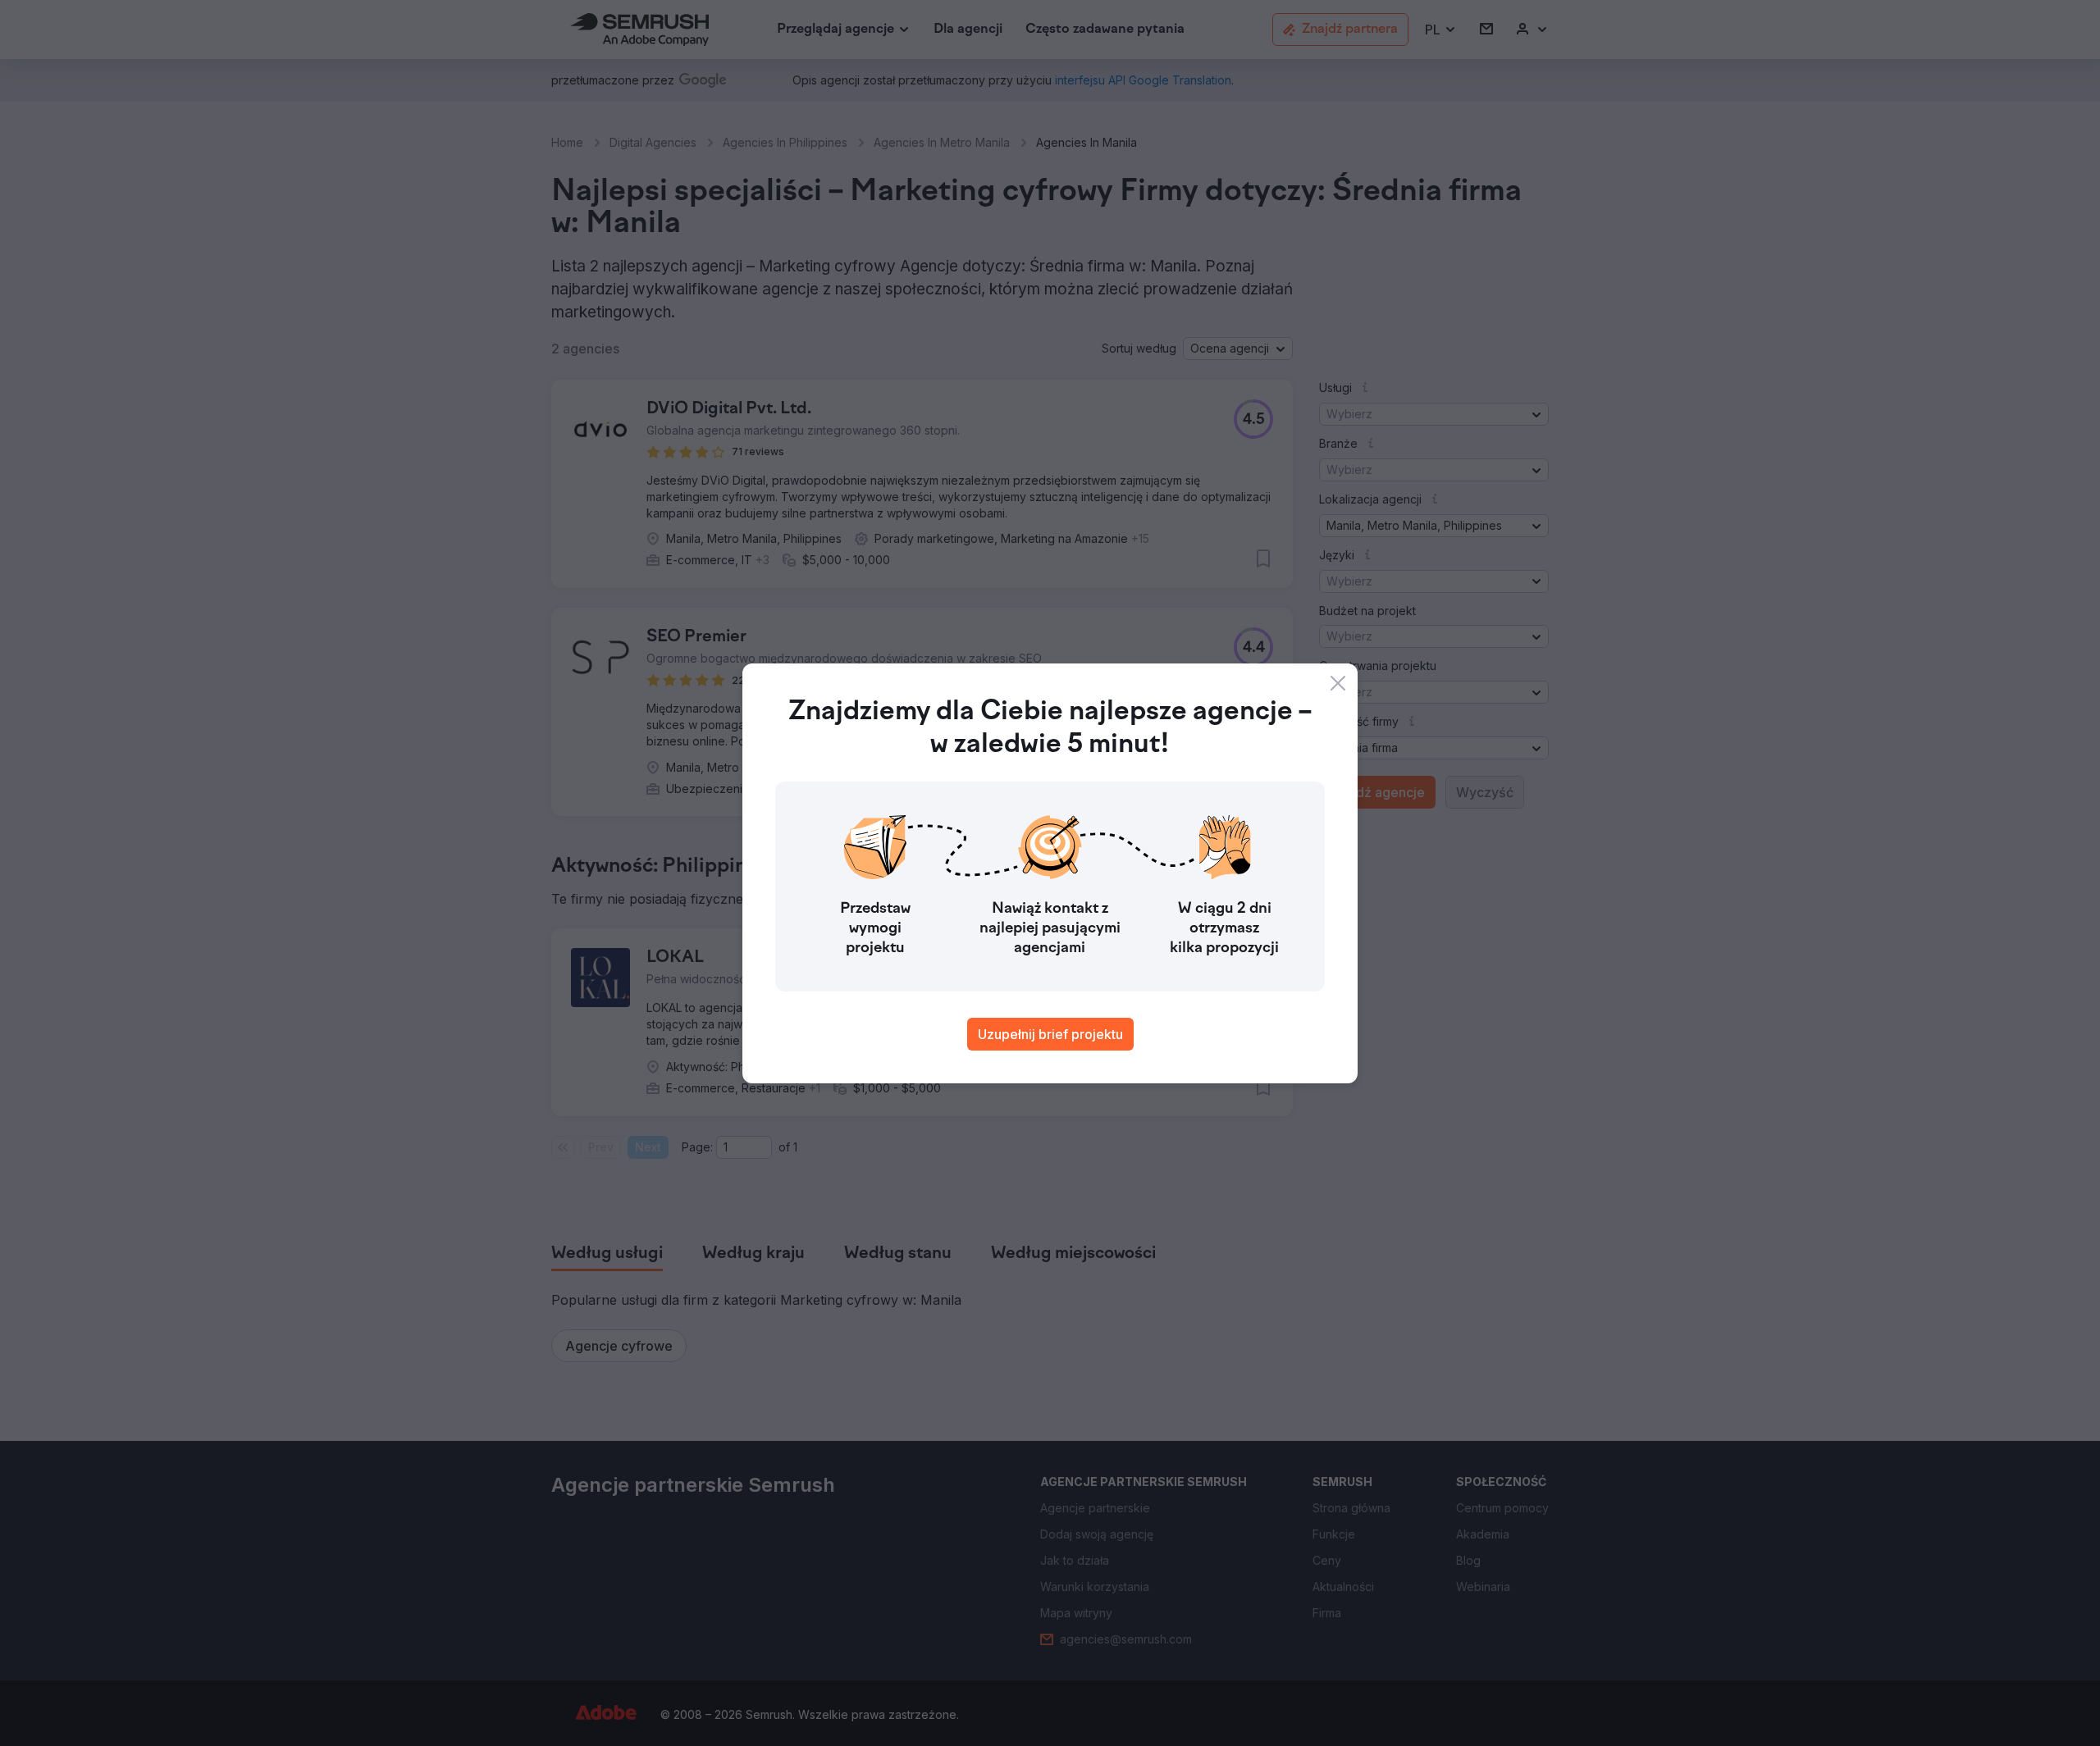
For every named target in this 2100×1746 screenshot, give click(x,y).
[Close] (1338, 683)
